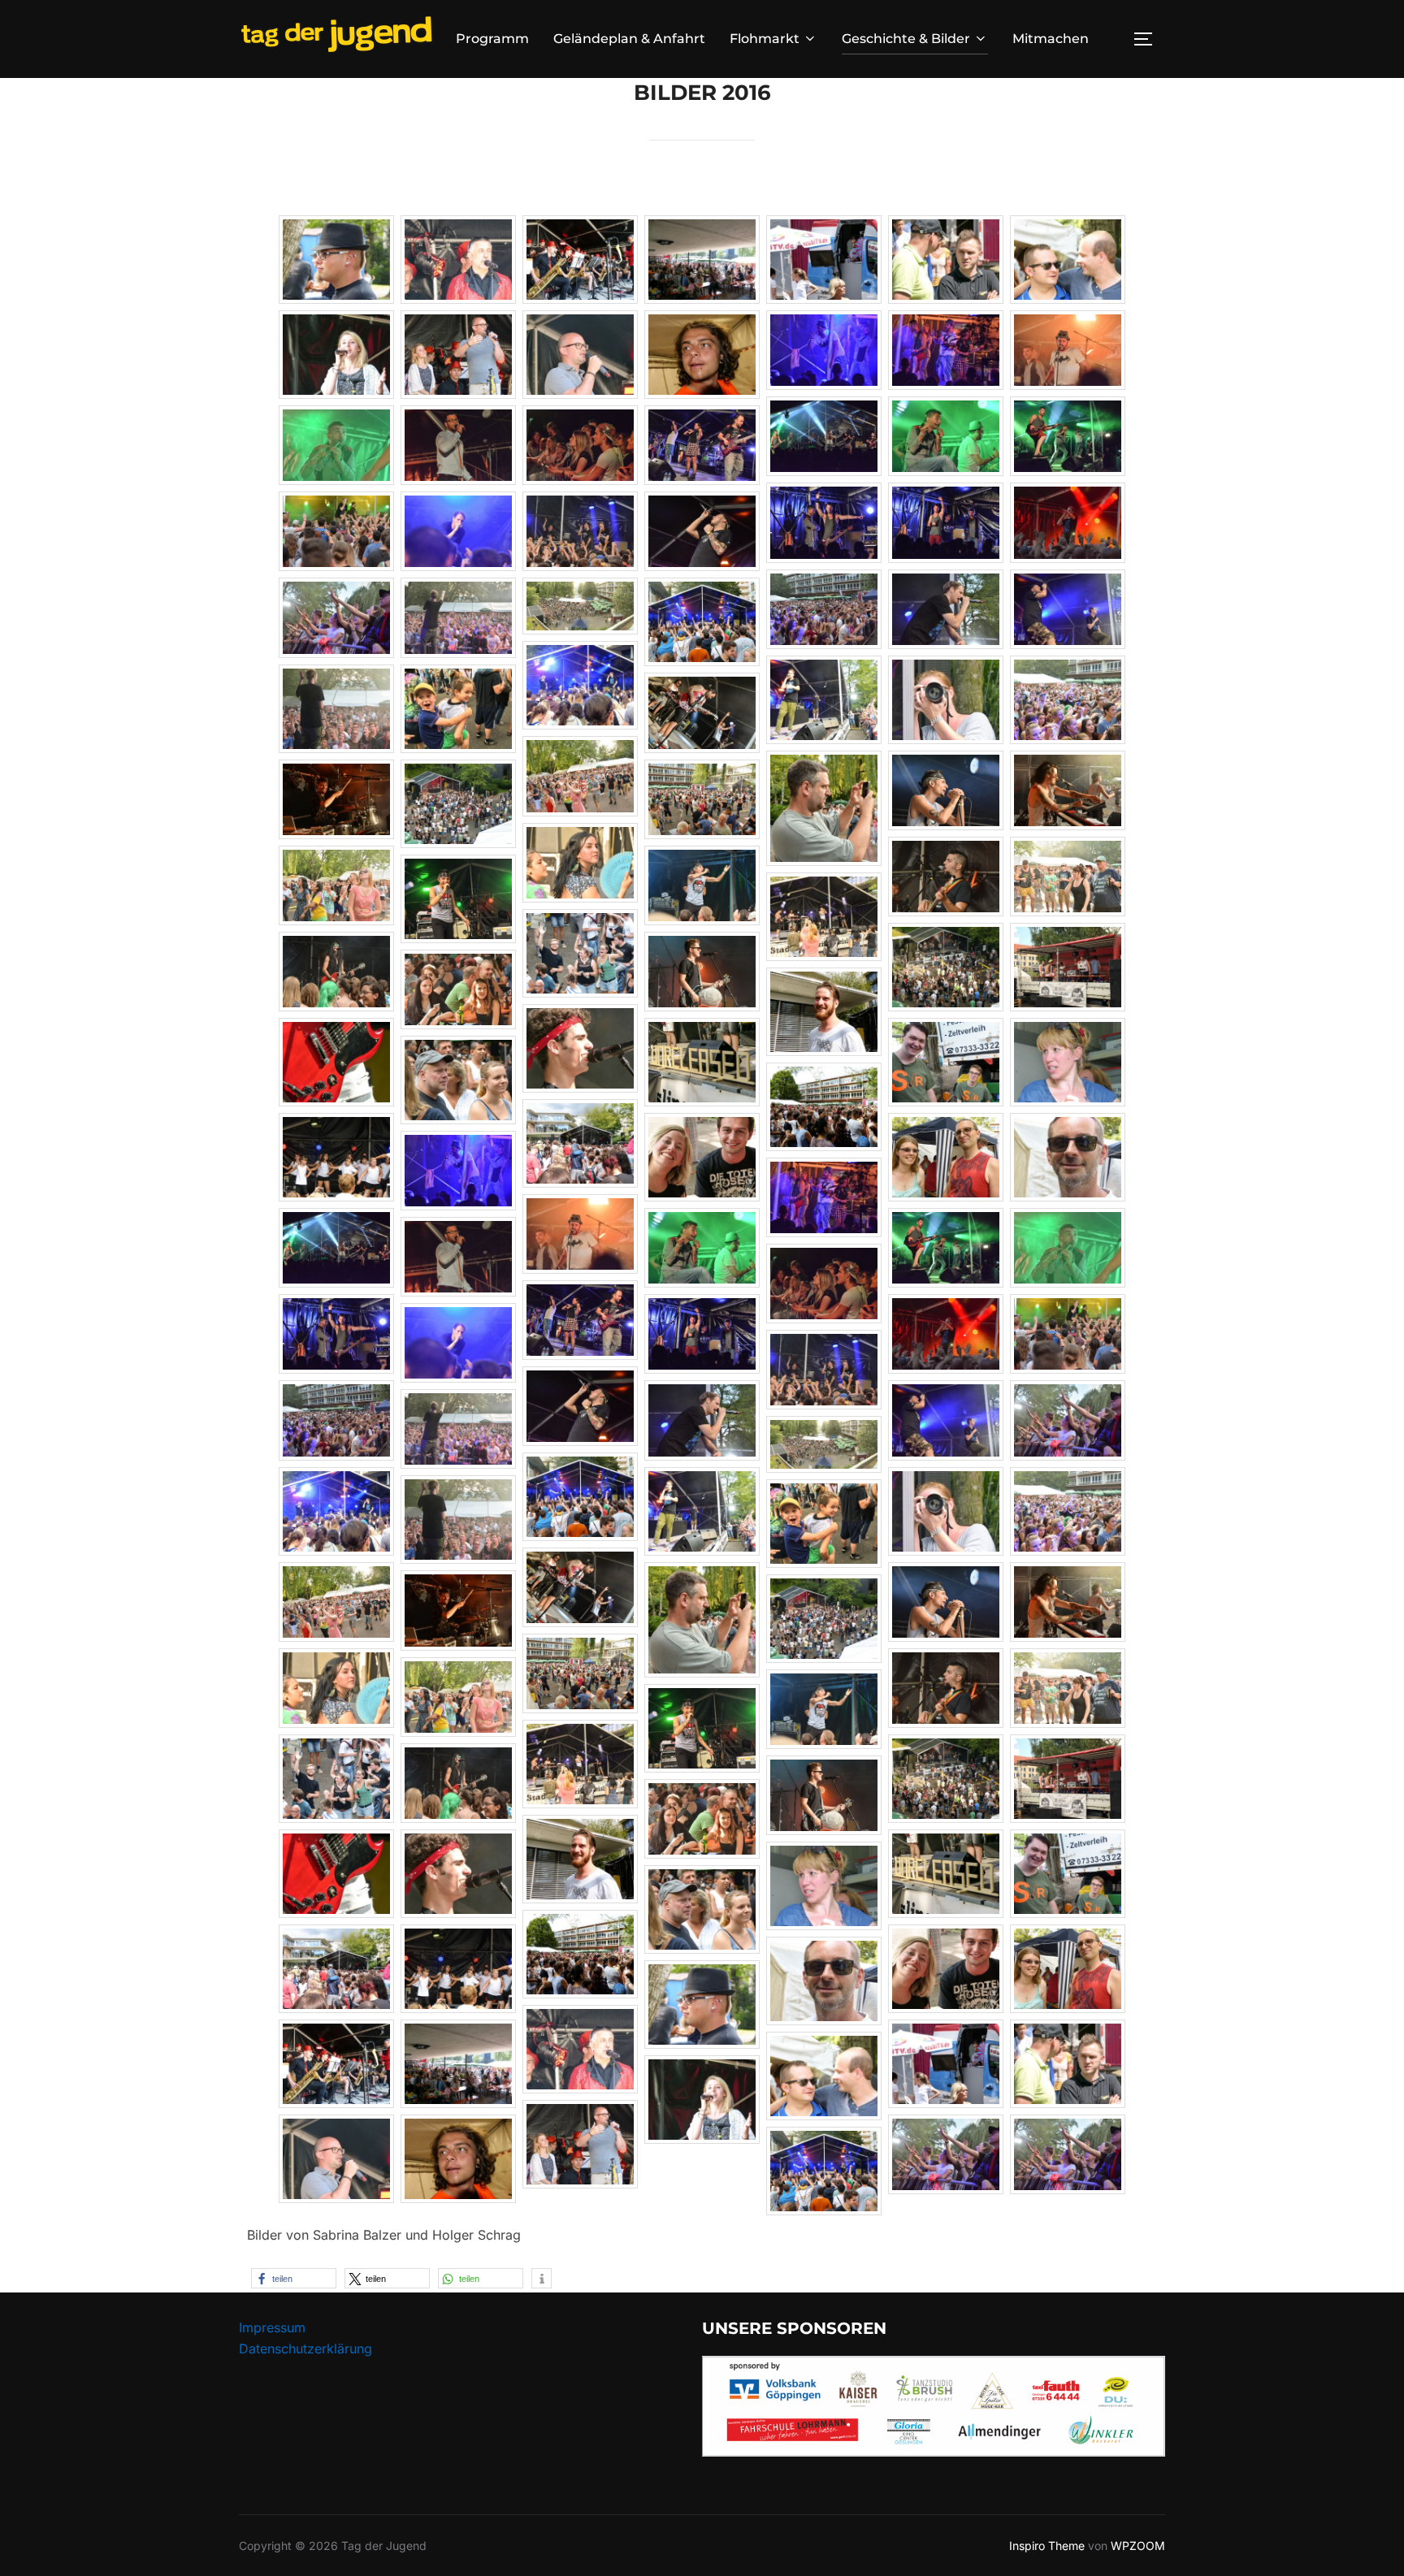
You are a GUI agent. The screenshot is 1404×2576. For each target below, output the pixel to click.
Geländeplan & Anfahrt (629, 39)
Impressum (272, 2327)
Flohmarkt (765, 39)
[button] (294, 2278)
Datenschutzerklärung (305, 2349)
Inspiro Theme (1047, 2546)
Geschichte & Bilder (906, 39)
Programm (492, 39)
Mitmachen (1051, 39)
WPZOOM (1138, 2546)
